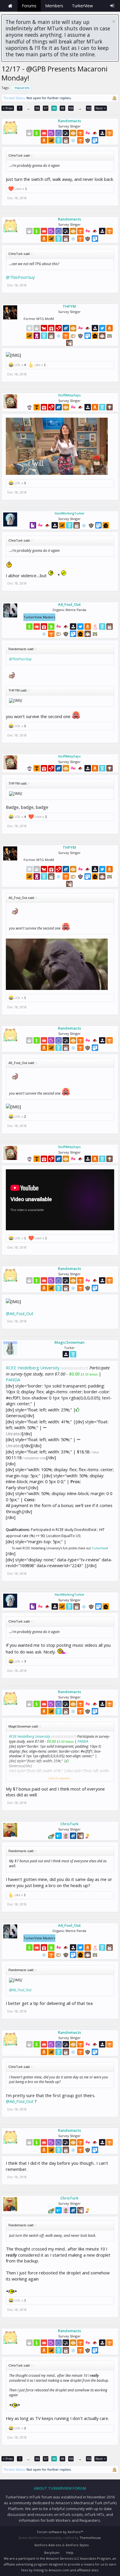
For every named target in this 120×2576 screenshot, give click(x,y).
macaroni (22, 88)
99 (63, 108)
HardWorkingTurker (69, 513)
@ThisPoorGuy (20, 277)
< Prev (8, 108)
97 (46, 108)
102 (89, 108)
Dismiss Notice (114, 21)
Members (54, 6)
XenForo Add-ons (48, 2545)
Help (70, 2553)
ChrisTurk (69, 1824)
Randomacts (69, 121)
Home (10, 6)
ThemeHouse (90, 2538)
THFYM (69, 306)
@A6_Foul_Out (20, 1313)
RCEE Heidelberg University (33, 1368)
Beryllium (52, 2553)
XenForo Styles (77, 2545)
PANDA (13, 1380)
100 (71, 108)
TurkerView (99, 1548)
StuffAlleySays (69, 395)
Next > (101, 108)
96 (37, 108)
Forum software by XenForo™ (60, 2532)
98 (54, 108)
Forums (29, 6)
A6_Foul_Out (69, 604)
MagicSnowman (69, 1342)
